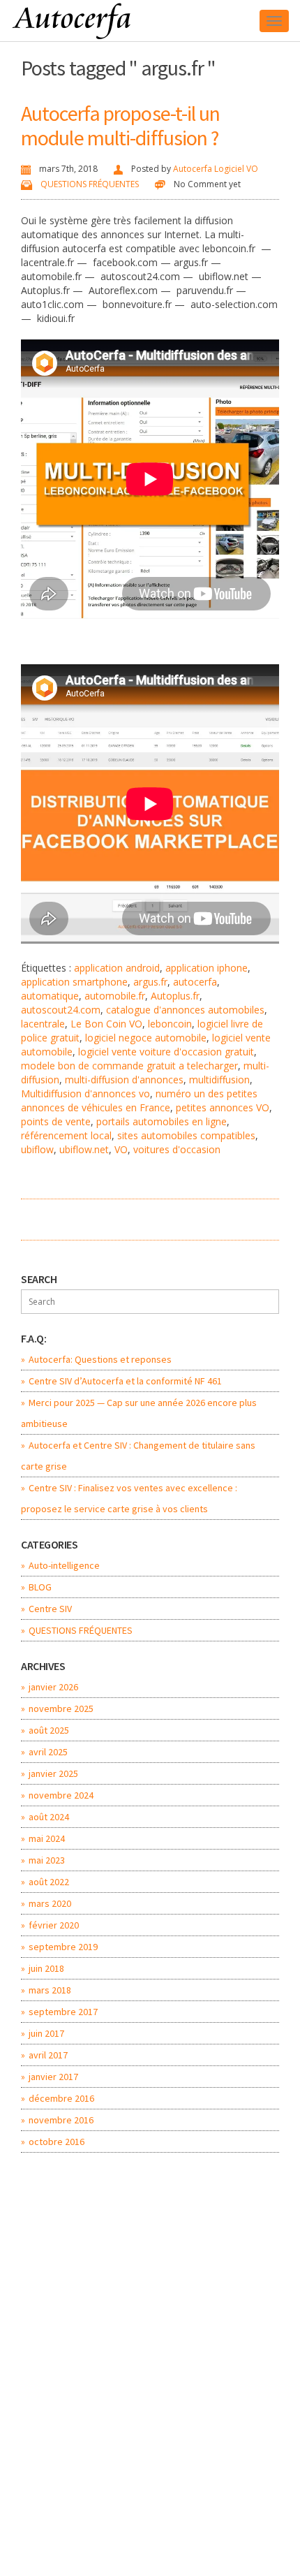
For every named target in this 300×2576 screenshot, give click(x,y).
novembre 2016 (61, 2120)
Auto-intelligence (64, 1565)
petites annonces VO (223, 1107)
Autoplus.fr (175, 996)
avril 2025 (48, 1752)
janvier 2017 (53, 2077)
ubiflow (37, 1149)
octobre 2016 (57, 2142)
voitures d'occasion (177, 1149)
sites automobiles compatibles (186, 1135)
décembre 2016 (61, 2098)
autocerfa (195, 982)
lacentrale (43, 1024)
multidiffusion (219, 1080)
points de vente (56, 1121)
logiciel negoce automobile (146, 1038)
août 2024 (49, 1817)
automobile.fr (115, 996)
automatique (50, 996)
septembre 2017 (63, 2012)
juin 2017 (46, 2033)
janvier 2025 (53, 1773)
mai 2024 (47, 1838)
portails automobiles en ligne (162, 1121)
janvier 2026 (53, 1687)
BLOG (40, 1587)
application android (117, 968)
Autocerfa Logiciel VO (216, 169)
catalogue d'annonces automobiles (185, 1010)
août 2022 (49, 1882)
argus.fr (150, 982)
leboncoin (170, 1024)
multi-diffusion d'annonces (124, 1080)
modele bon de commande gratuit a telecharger (129, 1066)
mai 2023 (47, 1860)
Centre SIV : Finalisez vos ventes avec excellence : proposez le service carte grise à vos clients (129, 1498)
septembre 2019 (63, 1947)
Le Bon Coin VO (106, 1024)
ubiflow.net (84, 1149)
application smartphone (74, 982)
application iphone (207, 968)
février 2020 (54, 1925)
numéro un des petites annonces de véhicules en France (139, 1100)
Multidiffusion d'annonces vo (85, 1093)
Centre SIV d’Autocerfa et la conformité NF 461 (125, 1381)
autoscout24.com (61, 1010)
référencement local (66, 1135)
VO (121, 1149)
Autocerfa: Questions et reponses (100, 1359)
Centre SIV (50, 1609)
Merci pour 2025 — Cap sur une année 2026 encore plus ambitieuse (139, 1413)
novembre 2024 (61, 1795)
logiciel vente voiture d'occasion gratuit (166, 1052)
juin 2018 (46, 1968)
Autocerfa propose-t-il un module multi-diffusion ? (121, 125)
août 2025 (49, 1730)
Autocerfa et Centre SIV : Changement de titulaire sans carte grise (138, 1456)
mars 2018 (50, 1990)
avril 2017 (48, 2055)
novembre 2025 (61, 1708)
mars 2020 (50, 1903)
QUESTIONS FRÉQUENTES (90, 184)
